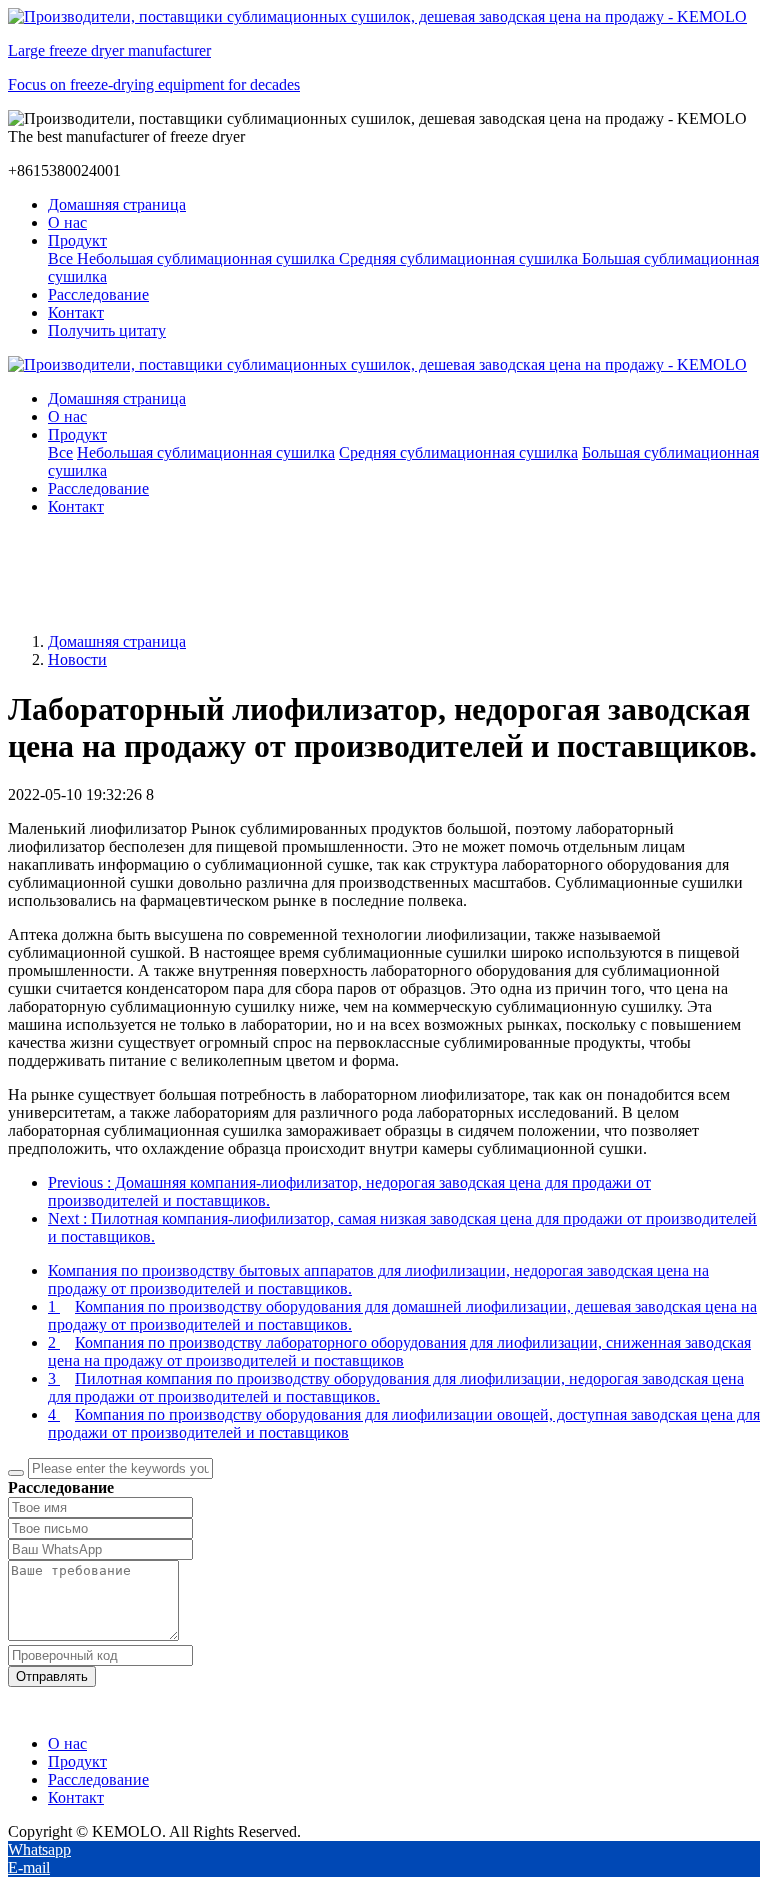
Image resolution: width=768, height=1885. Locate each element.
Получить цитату (107, 330)
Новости (77, 659)
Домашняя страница (117, 204)
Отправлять (52, 1676)
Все (62, 258)
